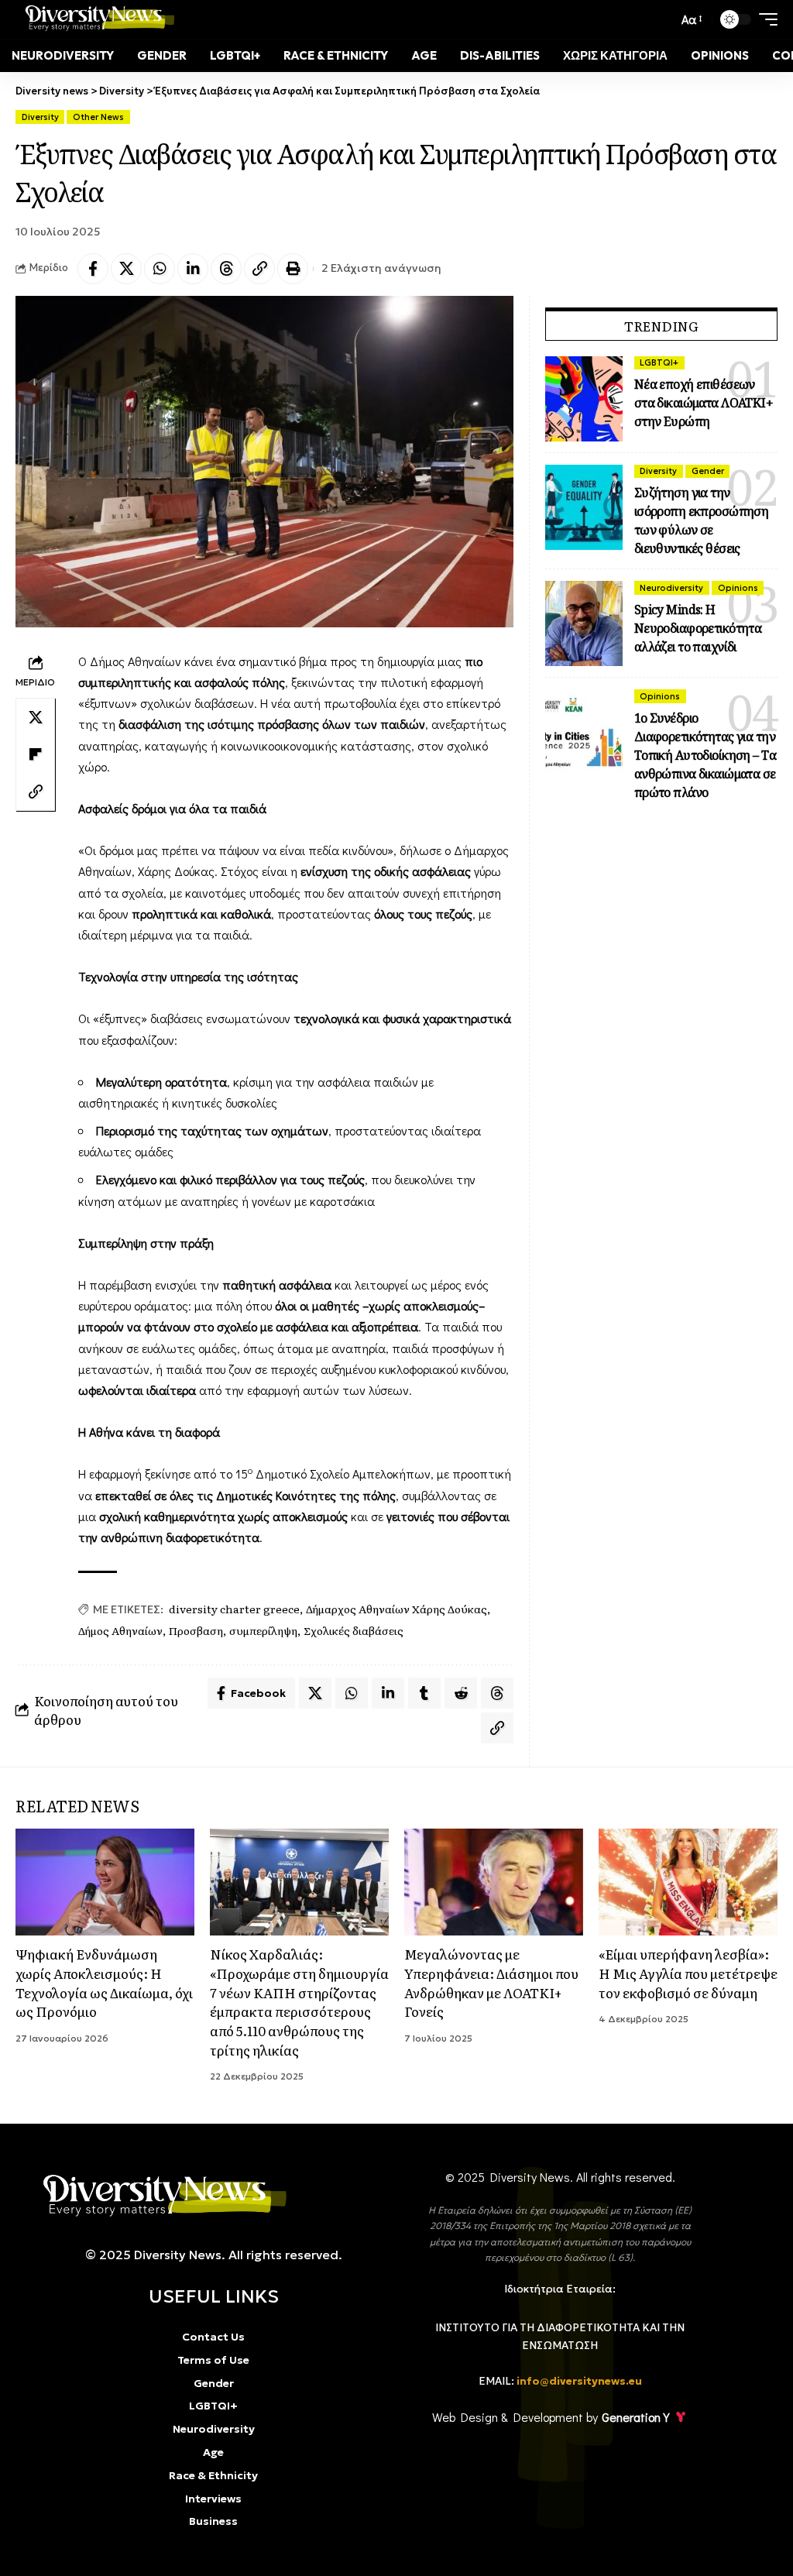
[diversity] (159, 2195)
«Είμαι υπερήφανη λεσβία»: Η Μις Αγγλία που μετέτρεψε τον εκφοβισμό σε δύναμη (688, 1973)
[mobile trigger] (764, 19)
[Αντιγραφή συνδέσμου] (259, 269)
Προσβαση (196, 1630)
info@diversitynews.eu (579, 2381)
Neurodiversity (671, 588)
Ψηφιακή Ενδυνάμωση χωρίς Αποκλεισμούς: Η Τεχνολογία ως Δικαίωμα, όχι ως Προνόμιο (104, 1982)
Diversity (40, 117)
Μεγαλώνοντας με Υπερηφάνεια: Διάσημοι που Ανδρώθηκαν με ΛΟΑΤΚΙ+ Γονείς (491, 1982)
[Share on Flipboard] (36, 754)
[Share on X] (126, 269)
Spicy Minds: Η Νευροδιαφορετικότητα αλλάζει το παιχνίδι (698, 628)
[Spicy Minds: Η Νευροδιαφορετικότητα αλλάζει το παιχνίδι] (584, 623)
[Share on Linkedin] (193, 269)
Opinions (738, 588)
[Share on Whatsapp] (160, 269)
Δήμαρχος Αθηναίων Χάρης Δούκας (396, 1609)
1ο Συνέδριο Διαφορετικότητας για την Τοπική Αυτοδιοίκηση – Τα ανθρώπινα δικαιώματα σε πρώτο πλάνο (705, 755)
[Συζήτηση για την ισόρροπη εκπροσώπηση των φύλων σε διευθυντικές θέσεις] (584, 507)
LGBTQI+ (659, 362)
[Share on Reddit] (461, 1693)
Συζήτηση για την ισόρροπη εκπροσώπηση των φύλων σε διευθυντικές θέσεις (702, 520)
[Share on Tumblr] (424, 1693)
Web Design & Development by (551, 2417)
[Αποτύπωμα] (293, 269)
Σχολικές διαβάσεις (354, 1630)
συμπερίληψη (263, 1630)
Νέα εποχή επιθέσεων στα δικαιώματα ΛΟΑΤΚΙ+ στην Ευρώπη (704, 403)
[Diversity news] (96, 19)
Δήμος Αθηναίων (120, 1630)
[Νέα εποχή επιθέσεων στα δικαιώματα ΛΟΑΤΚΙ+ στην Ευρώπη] (584, 399)
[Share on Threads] (226, 269)
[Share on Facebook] (93, 269)
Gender (708, 471)
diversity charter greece (234, 1609)
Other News (98, 117)
